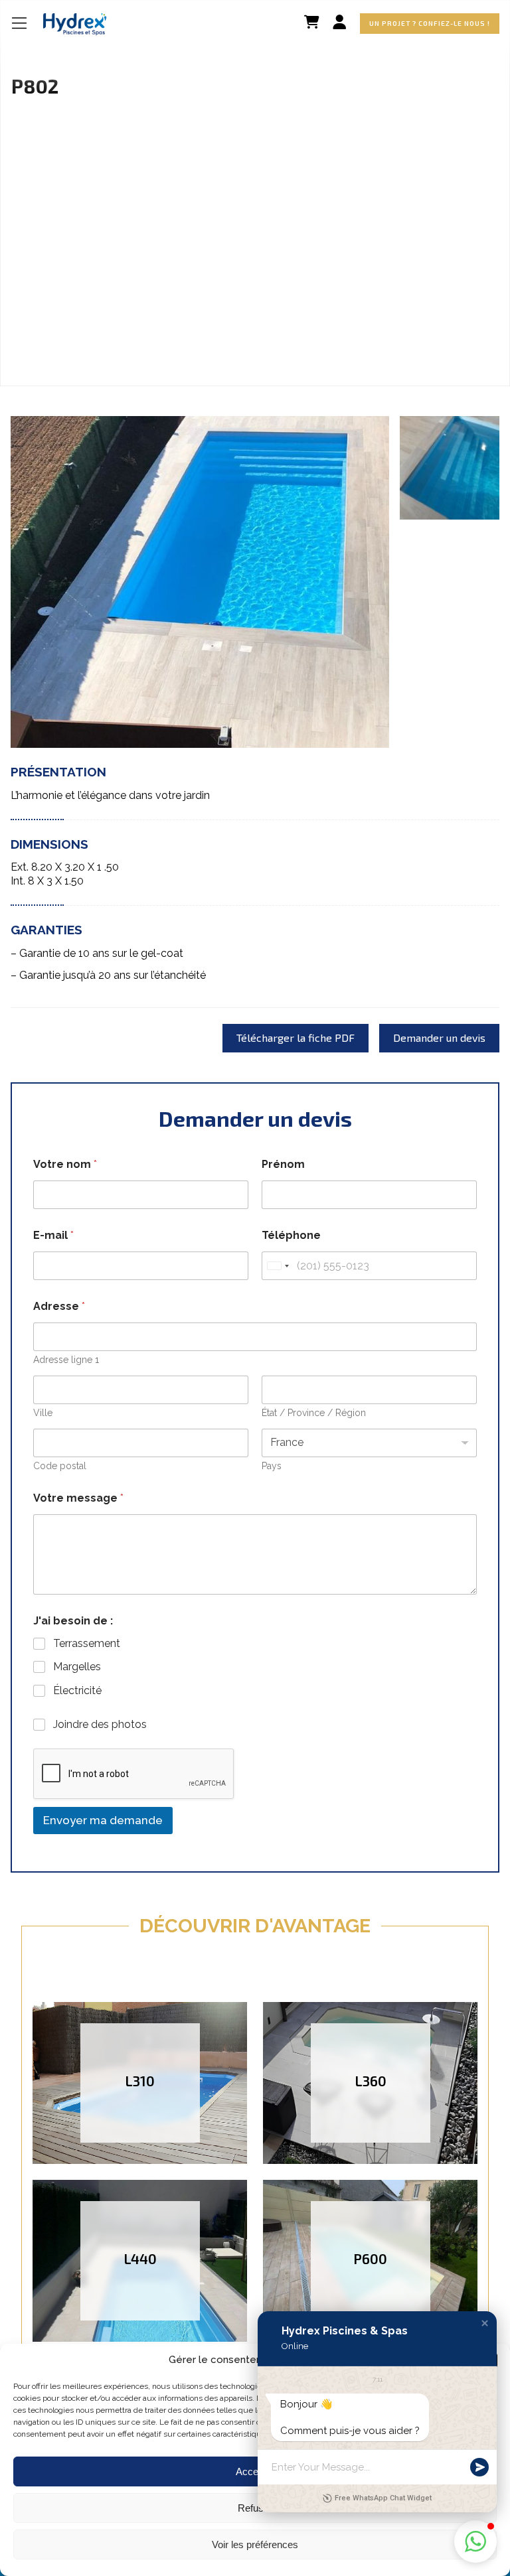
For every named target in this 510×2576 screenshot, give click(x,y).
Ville (43, 1413)
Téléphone (291, 1235)
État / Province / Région (314, 1413)
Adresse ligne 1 (66, 1360)
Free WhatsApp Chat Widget (383, 2498)
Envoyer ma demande (103, 1820)
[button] (485, 2323)
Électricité (77, 1690)
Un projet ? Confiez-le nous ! (430, 23)
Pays (272, 1466)
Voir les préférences (255, 2544)
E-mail (53, 1235)
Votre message (78, 1498)
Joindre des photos (100, 1724)
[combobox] (278, 1266)
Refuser (255, 2508)
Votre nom (65, 1164)
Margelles (77, 1667)
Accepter (255, 2471)
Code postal (60, 1466)
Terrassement (87, 1643)
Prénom (283, 1164)
